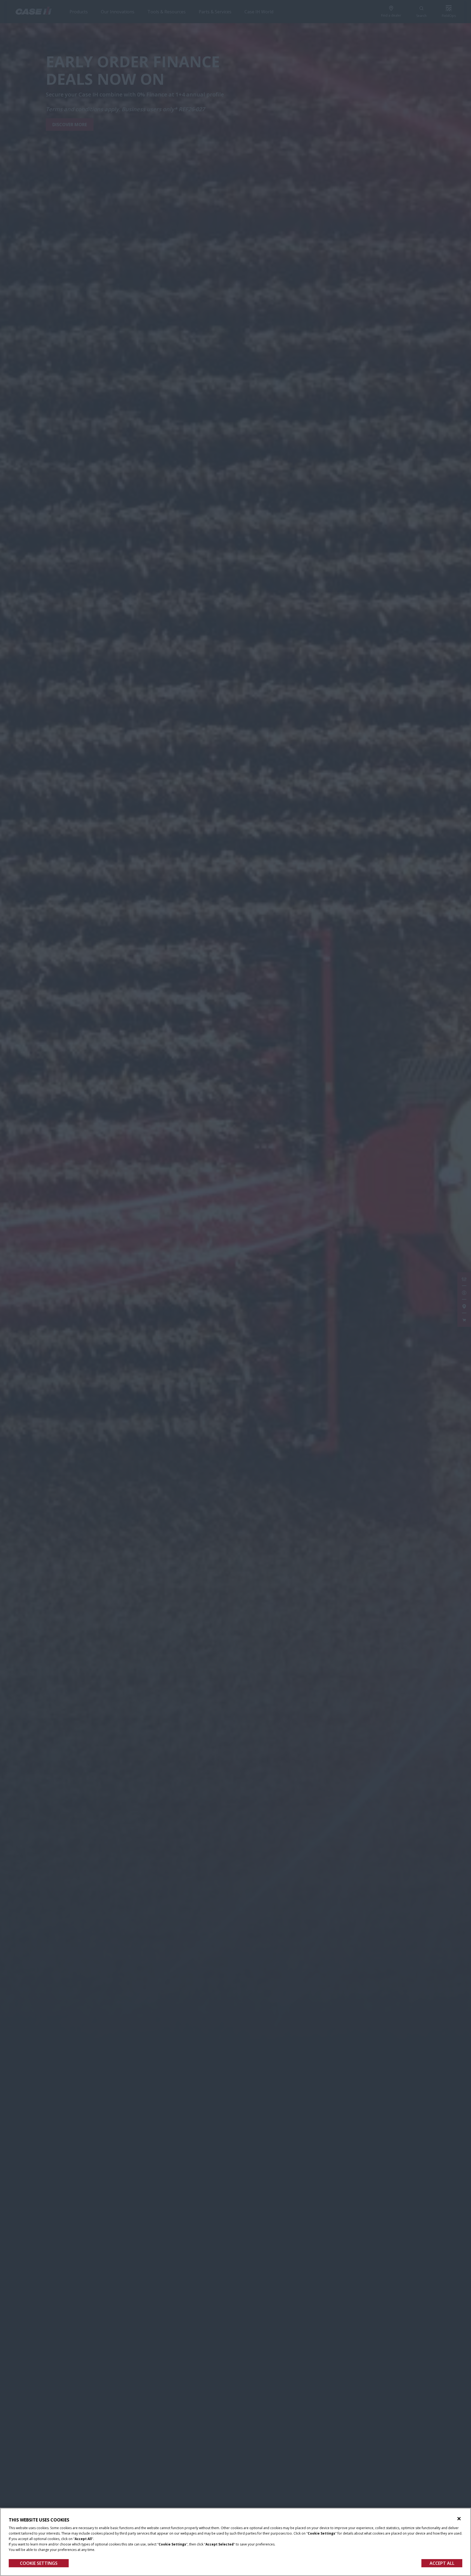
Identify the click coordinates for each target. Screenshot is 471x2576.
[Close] (459, 2519)
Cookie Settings (39, 2563)
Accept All (442, 2563)
